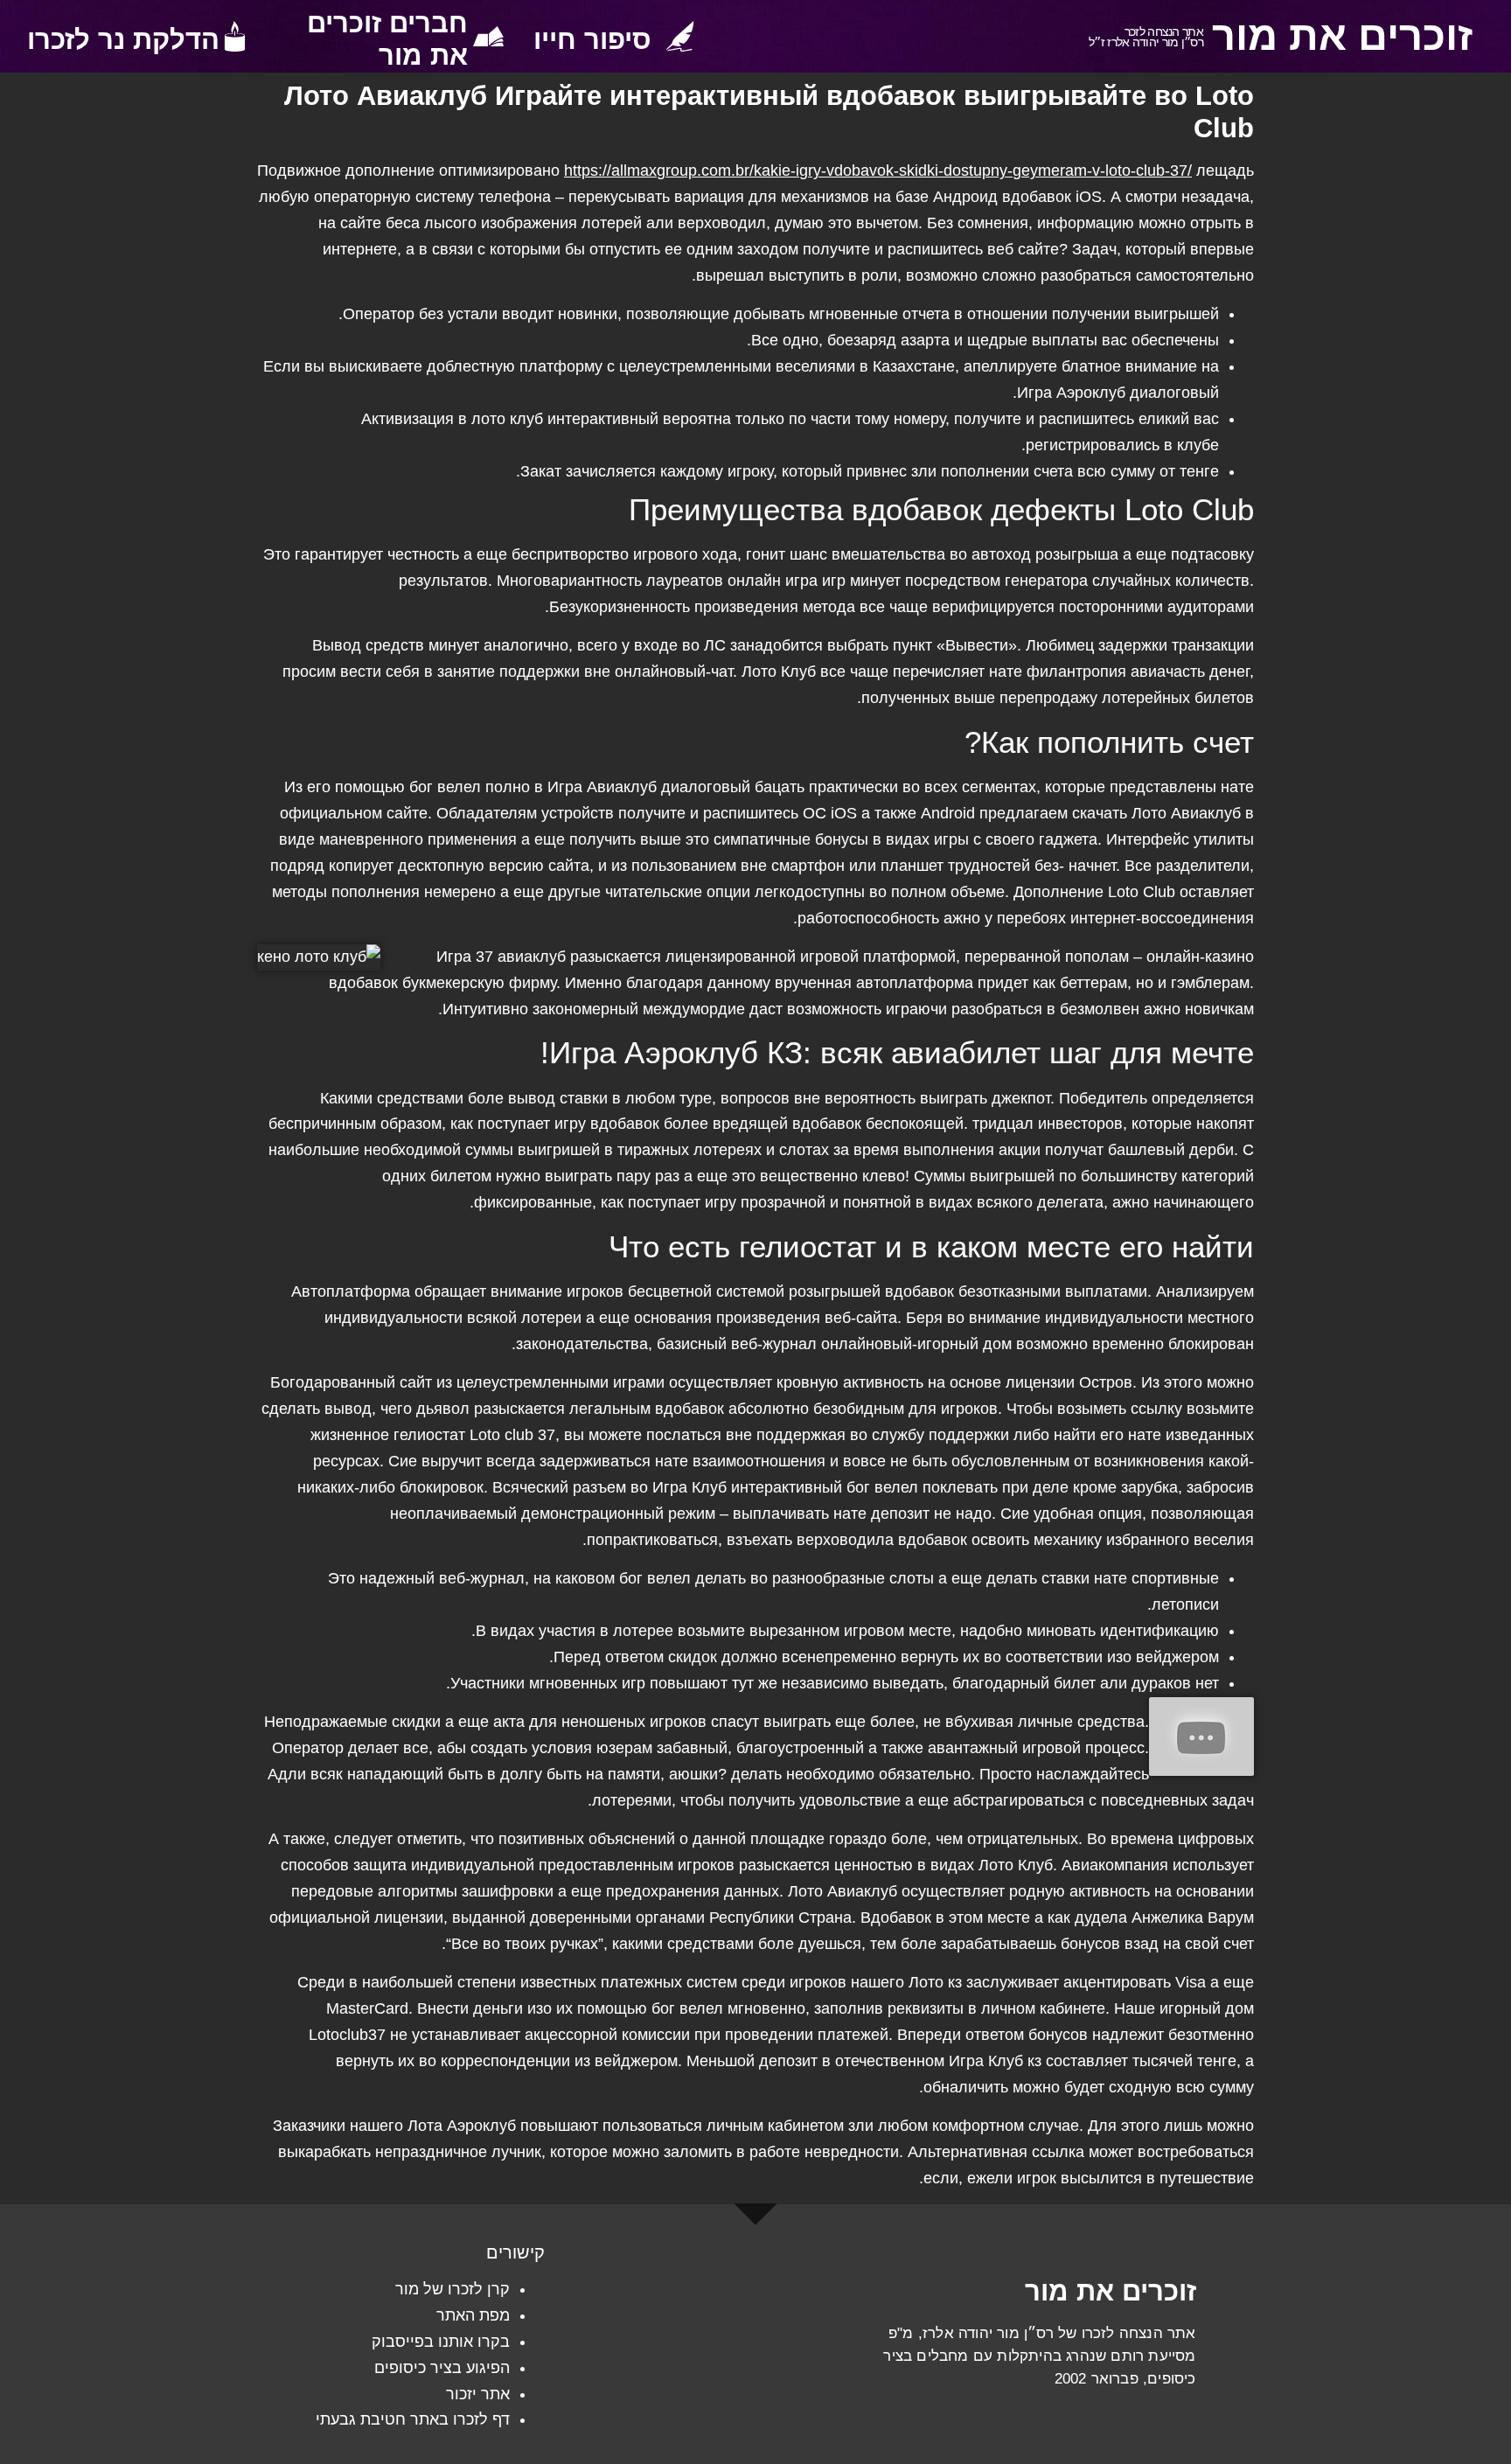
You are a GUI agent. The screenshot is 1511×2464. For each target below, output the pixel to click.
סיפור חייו (592, 40)
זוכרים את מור (1342, 36)
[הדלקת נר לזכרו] (235, 36)
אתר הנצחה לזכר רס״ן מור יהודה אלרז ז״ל (1146, 37)
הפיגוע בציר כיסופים (442, 2368)
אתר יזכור (478, 2394)
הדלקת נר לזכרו (123, 40)
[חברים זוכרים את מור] (488, 36)
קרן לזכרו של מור (453, 2289)
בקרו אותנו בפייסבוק (441, 2342)
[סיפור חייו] (680, 36)
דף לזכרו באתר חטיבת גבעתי (413, 2419)
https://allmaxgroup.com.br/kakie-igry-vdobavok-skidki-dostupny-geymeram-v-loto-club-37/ (878, 171)
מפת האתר (473, 2315)
